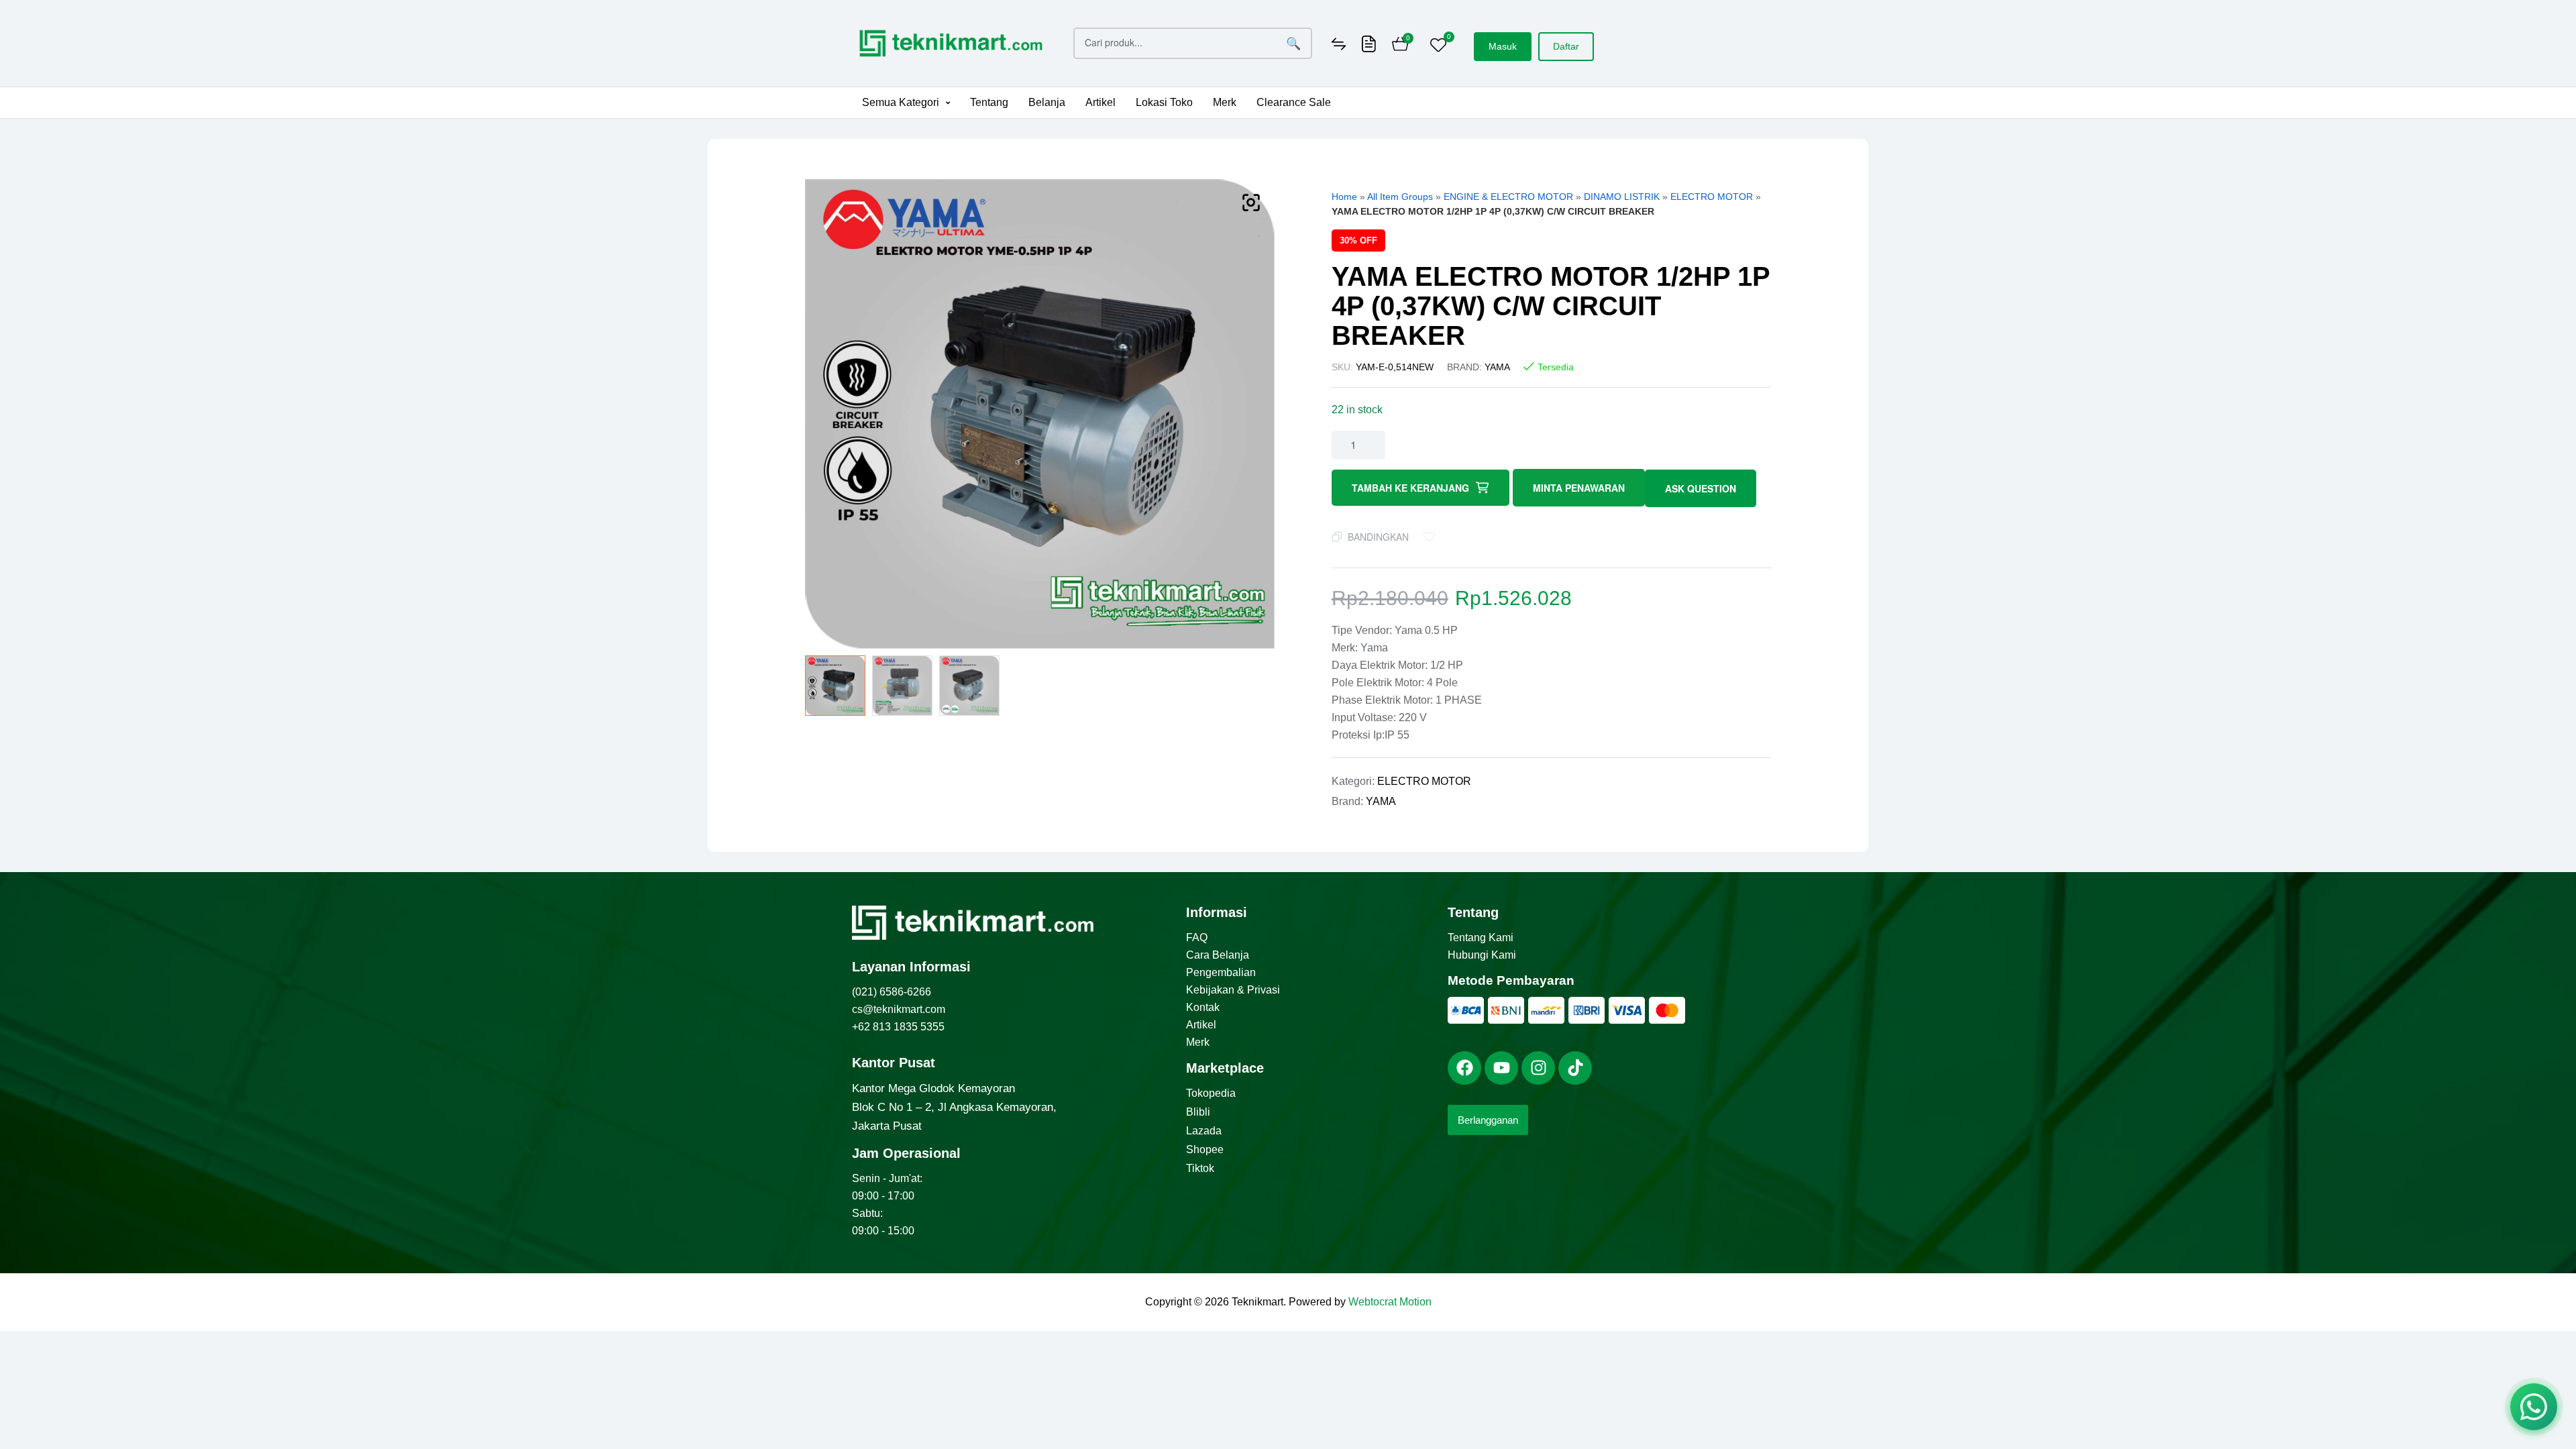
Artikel (1101, 102)
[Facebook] (1464, 1068)
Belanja (1047, 102)
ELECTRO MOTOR (1712, 197)
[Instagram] (1538, 1068)
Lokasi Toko (1164, 102)
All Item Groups (1400, 197)
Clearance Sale (1294, 102)
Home (1344, 197)
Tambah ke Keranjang (1410, 488)
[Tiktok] (1575, 1068)
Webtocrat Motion (1390, 1302)
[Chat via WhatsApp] (2534, 1407)
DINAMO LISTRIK (1622, 197)
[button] (906, 103)
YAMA (1497, 367)
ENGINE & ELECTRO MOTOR (1508, 197)
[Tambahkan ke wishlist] (1432, 537)
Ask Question (1701, 488)
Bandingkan (1378, 537)
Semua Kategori (901, 102)
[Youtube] (1501, 1068)
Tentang (989, 102)
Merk (1225, 102)
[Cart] (1400, 46)
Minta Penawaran (1579, 488)
